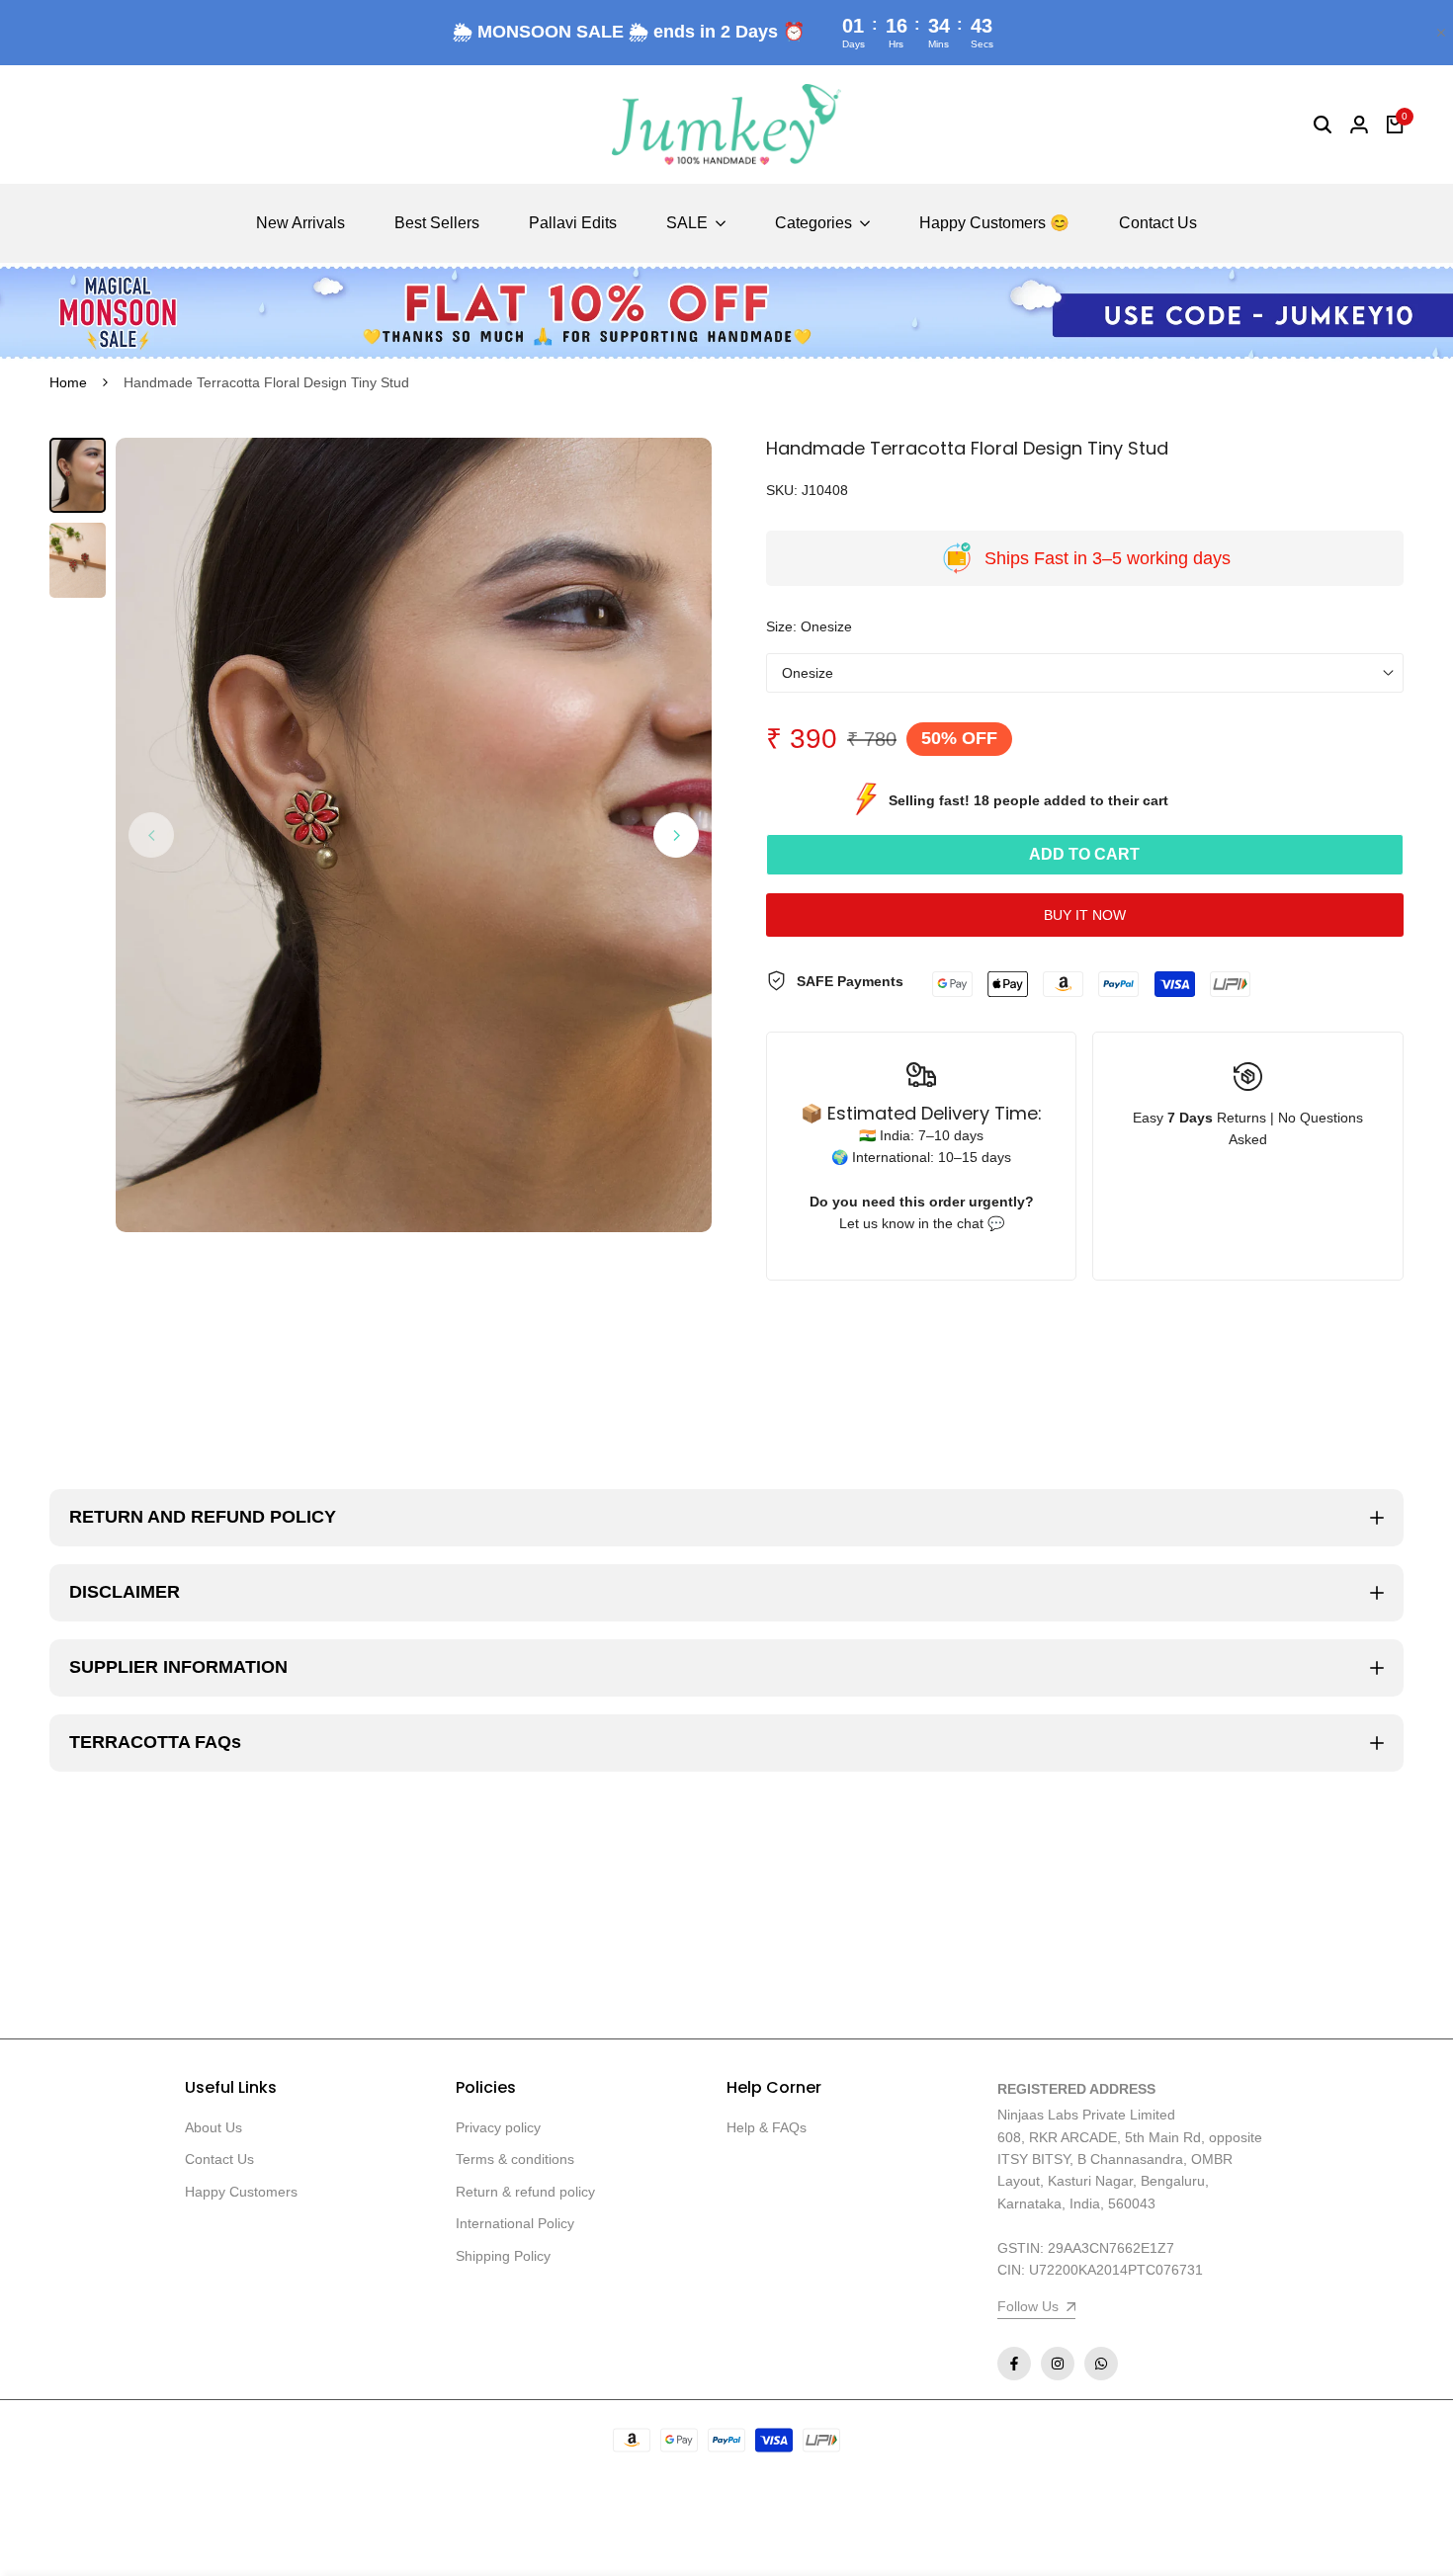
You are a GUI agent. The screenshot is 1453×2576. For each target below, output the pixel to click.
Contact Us (219, 2159)
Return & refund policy (525, 2192)
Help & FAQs (767, 2127)
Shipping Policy (503, 2256)
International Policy (515, 2223)
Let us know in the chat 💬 (922, 1223)
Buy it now (1085, 915)
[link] (726, 312)
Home (68, 382)
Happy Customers (241, 2192)
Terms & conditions (515, 2159)
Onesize (808, 673)
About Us (214, 2127)
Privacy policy (498, 2127)
